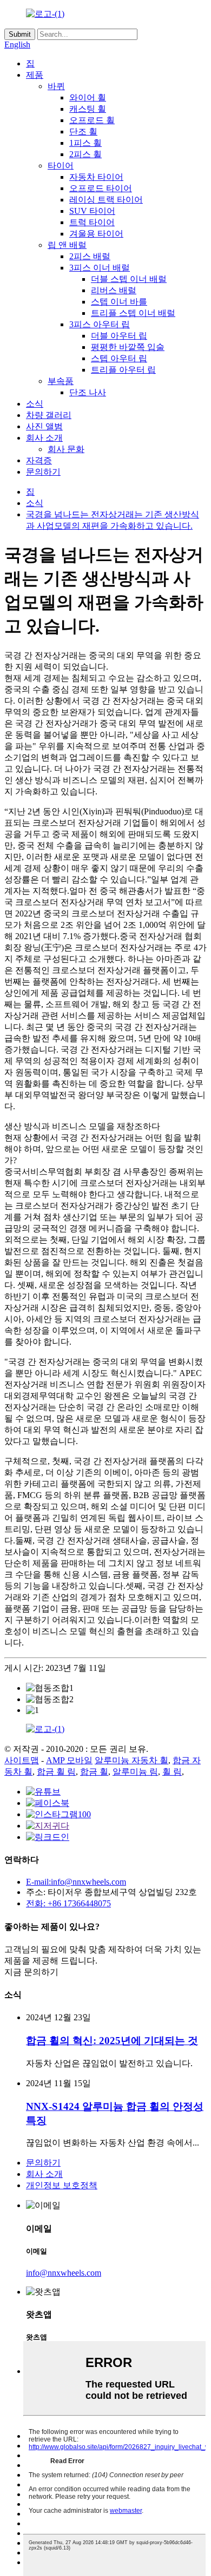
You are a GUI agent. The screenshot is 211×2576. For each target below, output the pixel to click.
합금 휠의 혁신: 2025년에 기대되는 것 (112, 2041)
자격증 (39, 460)
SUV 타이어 (92, 211)
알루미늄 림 (135, 1772)
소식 (35, 404)
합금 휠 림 (56, 1772)
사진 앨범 (44, 426)
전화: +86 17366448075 (68, 1903)
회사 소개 (44, 438)
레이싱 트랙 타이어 (106, 200)
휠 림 (172, 1772)
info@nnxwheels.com (64, 2273)
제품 (35, 75)
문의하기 (43, 472)
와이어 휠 (88, 97)
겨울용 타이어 (96, 234)
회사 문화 (66, 449)
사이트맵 (22, 1760)
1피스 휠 (85, 143)
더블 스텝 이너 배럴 (129, 279)
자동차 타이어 (96, 177)
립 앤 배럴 (67, 245)
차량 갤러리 (49, 415)
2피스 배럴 (90, 256)
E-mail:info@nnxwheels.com (76, 1882)
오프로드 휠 (92, 120)
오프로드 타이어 (101, 188)
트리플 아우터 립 (123, 370)
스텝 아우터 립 (119, 358)
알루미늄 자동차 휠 (131, 1760)
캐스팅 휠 (88, 109)
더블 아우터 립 (119, 336)
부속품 (61, 381)
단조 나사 (88, 392)
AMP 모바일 (69, 1760)
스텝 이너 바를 (119, 302)
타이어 (61, 166)
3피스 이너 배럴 (100, 268)
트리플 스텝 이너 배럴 (133, 313)
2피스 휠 (85, 154)
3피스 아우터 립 (100, 324)
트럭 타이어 (92, 222)
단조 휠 (83, 132)
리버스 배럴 (114, 290)
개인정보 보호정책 (62, 2185)
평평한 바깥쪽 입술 (128, 347)
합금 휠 (94, 1772)
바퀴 (56, 86)
